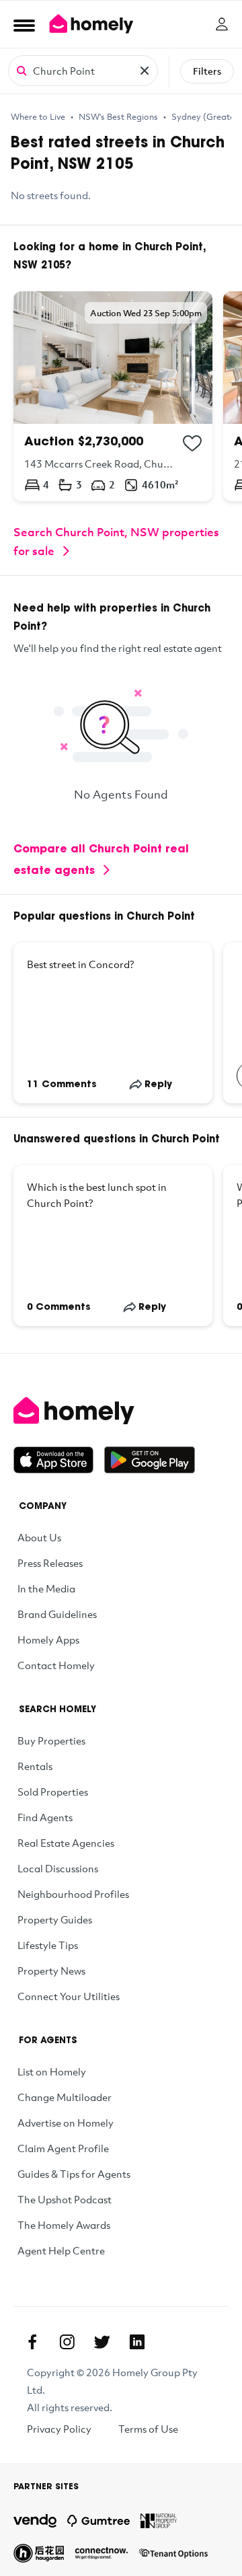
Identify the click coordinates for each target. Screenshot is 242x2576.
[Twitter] (102, 2342)
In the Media (46, 1588)
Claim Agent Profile (63, 2148)
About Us (39, 1537)
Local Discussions (58, 1868)
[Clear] (145, 71)
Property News (51, 1971)
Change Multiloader (65, 2097)
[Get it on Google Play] (150, 1460)
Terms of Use (148, 2429)
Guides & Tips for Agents (74, 2174)
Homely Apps (48, 1640)
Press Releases (50, 1563)
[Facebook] (32, 2342)
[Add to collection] (192, 443)
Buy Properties (51, 1740)
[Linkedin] (137, 2342)
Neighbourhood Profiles (73, 1894)
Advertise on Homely (66, 2123)
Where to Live (38, 116)
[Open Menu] (24, 25)
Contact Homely (56, 1665)
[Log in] (222, 24)
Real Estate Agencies (66, 1843)
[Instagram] (67, 2342)
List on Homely (52, 2071)
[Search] (22, 70)
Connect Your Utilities (69, 1996)
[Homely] (121, 1411)
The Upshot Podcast (65, 2199)
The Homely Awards (64, 2225)
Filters (207, 71)
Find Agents (45, 1817)
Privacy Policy (59, 2429)
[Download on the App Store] (59, 1460)
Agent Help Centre (61, 2250)
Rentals (35, 1766)
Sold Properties (53, 1792)
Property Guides (55, 1919)
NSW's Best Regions (118, 116)
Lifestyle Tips (48, 1945)
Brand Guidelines (57, 1614)
